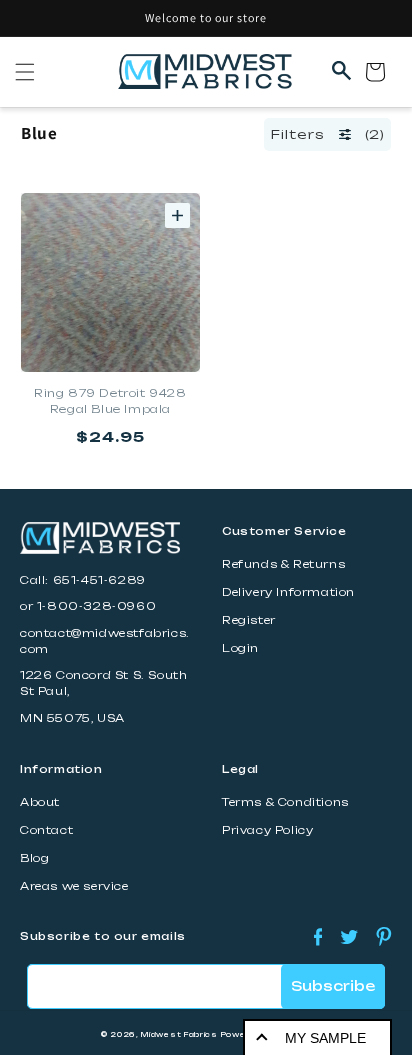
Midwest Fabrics (179, 1034)
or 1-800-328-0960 (88, 606)
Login (240, 648)
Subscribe (333, 986)
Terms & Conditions (285, 802)
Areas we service (74, 886)
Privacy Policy (267, 830)
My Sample (325, 1038)
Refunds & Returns (283, 564)
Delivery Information (288, 592)
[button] (25, 72)
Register (249, 620)
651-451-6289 (99, 580)
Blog (34, 858)
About (40, 802)
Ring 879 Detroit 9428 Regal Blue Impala (110, 401)
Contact (46, 830)
